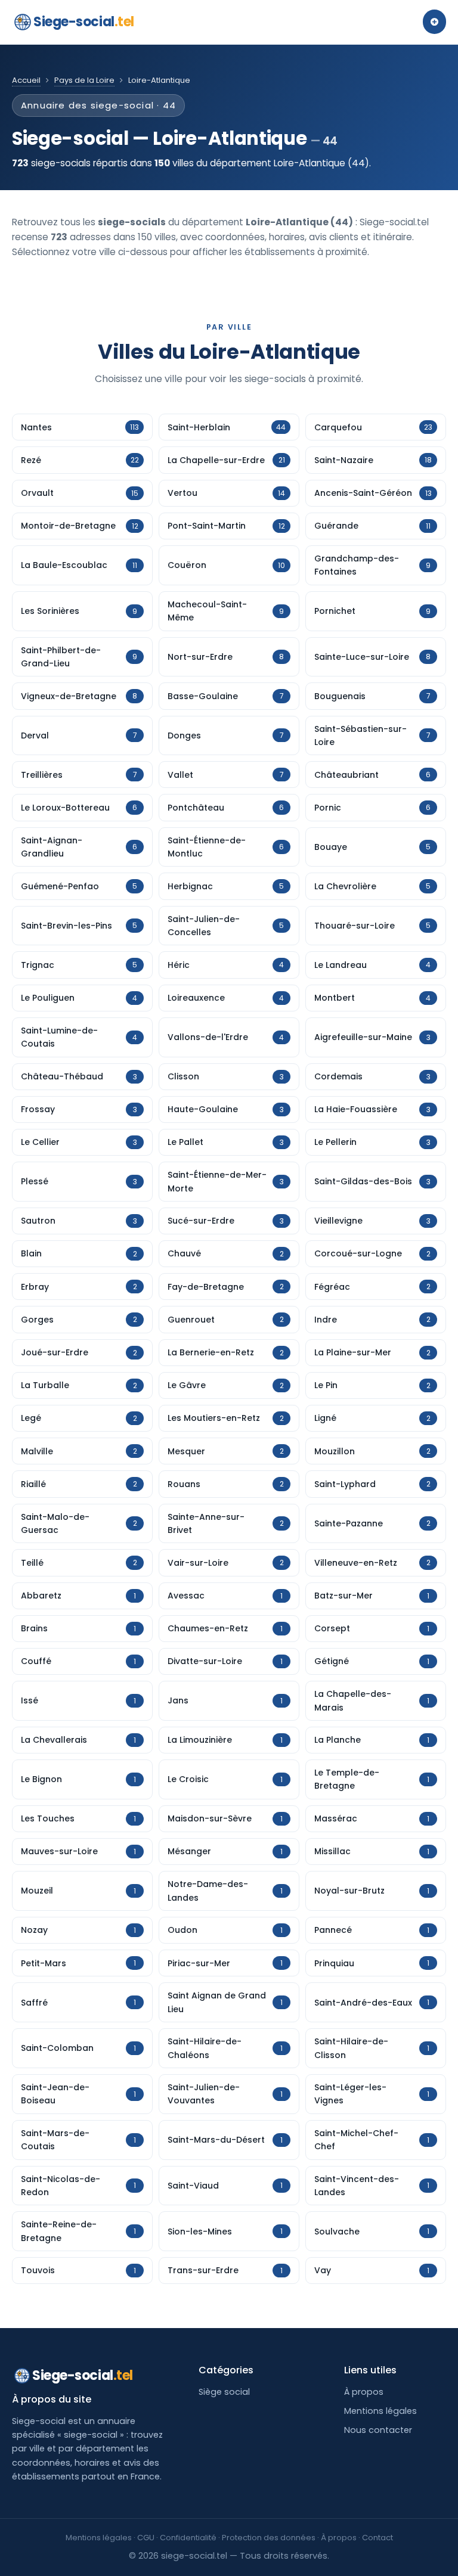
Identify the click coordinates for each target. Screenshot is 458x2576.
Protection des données (269, 2538)
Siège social (224, 2392)
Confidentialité (188, 2538)
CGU (146, 2538)
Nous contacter (378, 2430)
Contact (377, 2538)
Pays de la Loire (84, 80)
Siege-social (84, 22)
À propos (364, 2392)
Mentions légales (380, 2411)
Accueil (26, 80)
